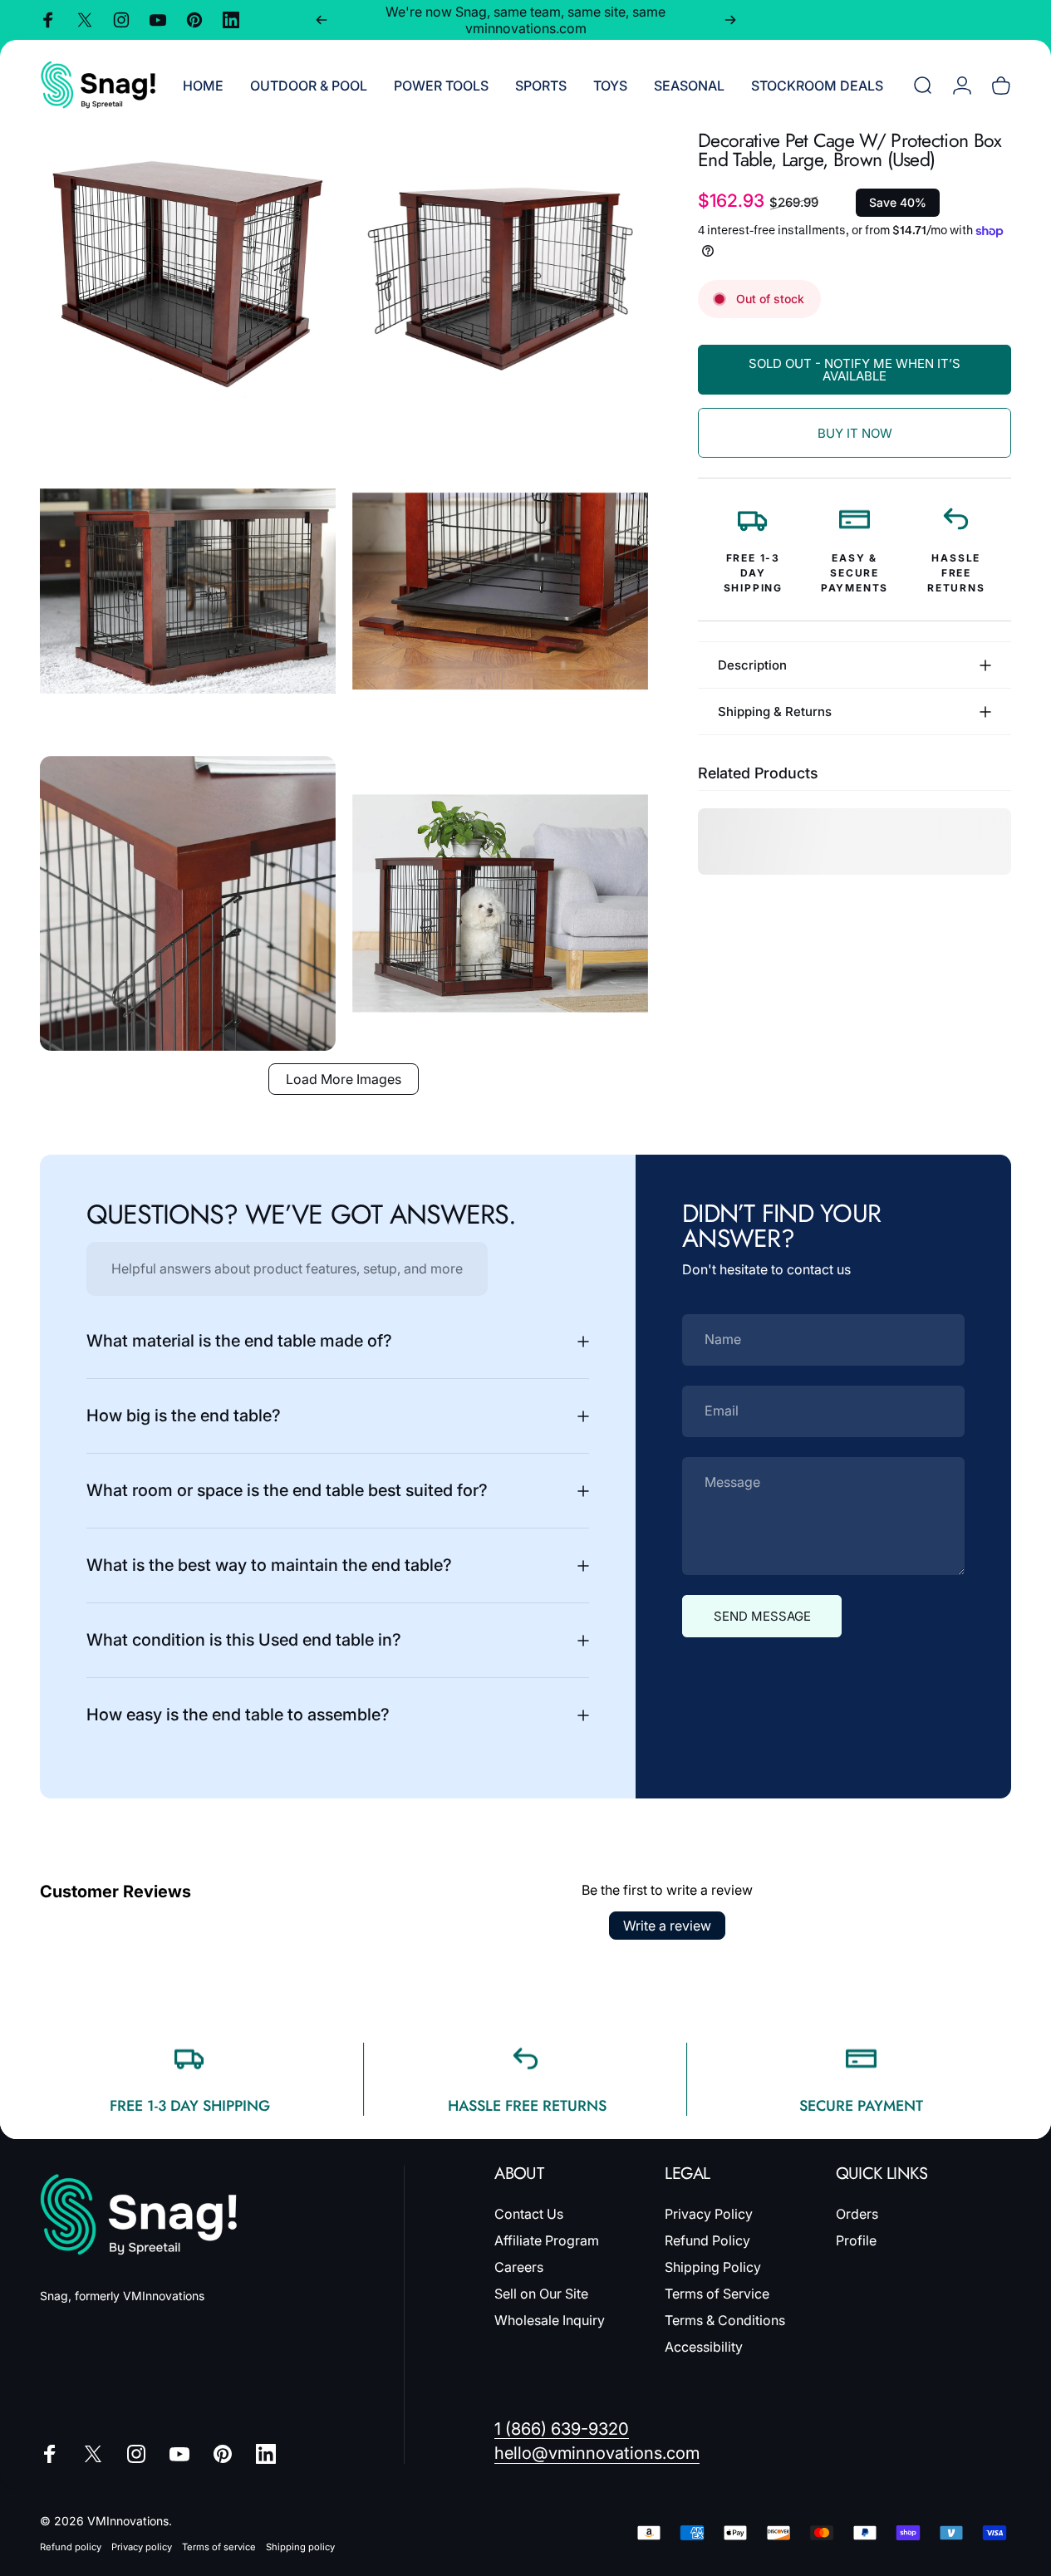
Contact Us (529, 2214)
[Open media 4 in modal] (500, 591)
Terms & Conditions (725, 2320)
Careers (519, 2267)
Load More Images (344, 1079)
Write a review (667, 1926)
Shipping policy (300, 2547)
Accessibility (704, 2347)
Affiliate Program (547, 2240)
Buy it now (855, 433)
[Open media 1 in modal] (188, 279)
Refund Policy (707, 2240)
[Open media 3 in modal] (188, 591)
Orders (857, 2214)
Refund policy (71, 2547)
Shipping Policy (713, 2267)
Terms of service (219, 2547)
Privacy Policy (709, 2214)
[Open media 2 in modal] (500, 279)
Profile (856, 2240)
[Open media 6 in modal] (500, 904)
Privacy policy (142, 2547)
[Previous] (322, 20)
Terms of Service (717, 2294)
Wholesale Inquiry (550, 2320)
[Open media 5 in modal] (188, 904)
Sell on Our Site (541, 2294)
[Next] (730, 20)
